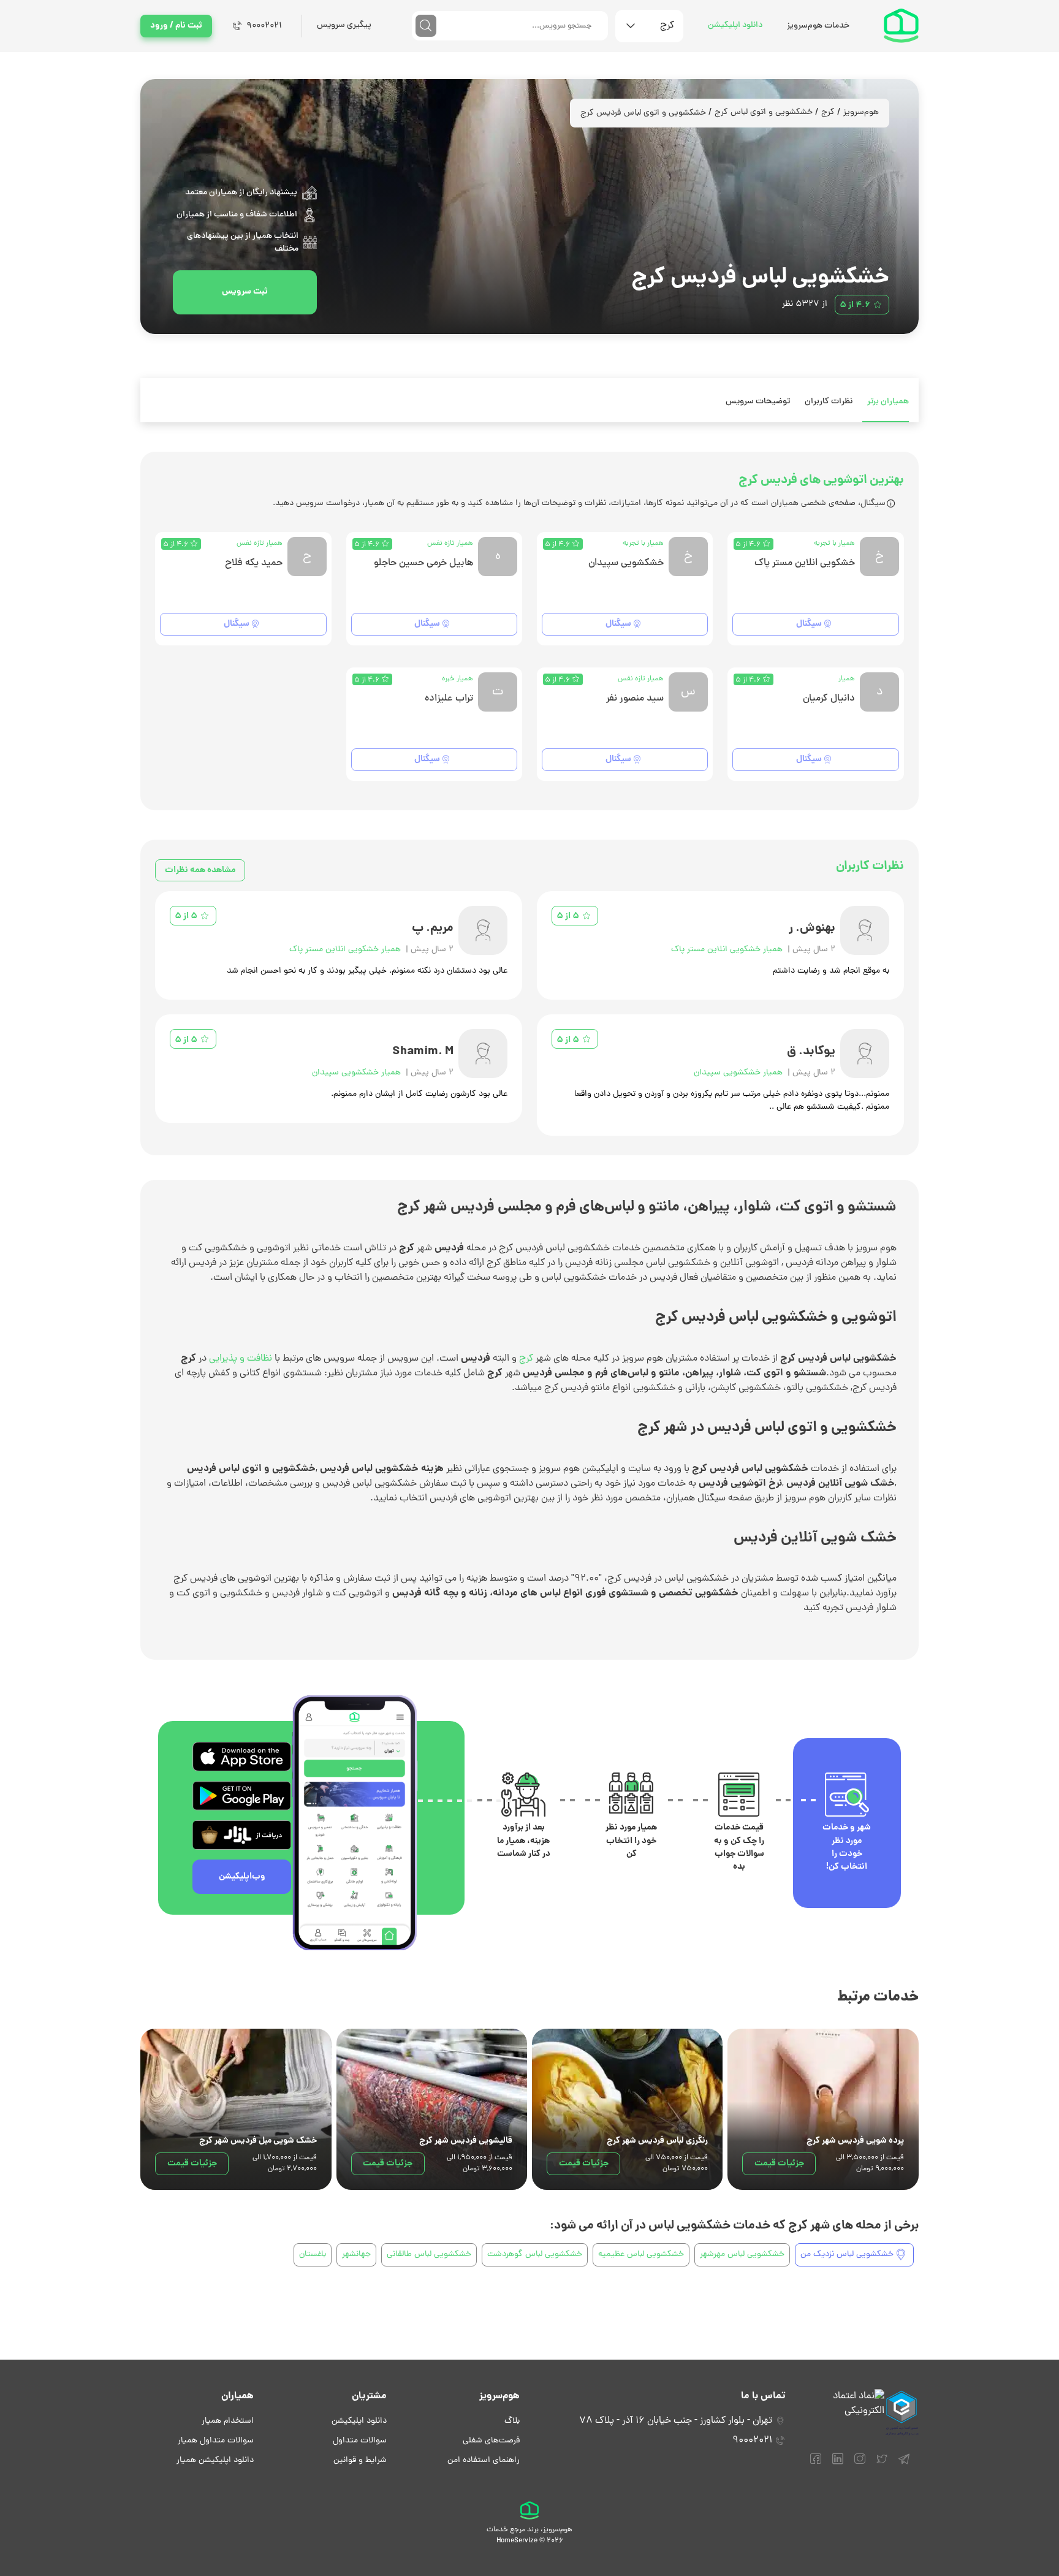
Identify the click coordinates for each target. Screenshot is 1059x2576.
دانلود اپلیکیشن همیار (215, 2460)
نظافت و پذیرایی (241, 1359)
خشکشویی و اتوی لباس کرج (764, 112)
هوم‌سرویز (861, 112)
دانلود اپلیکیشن (735, 25)
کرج (828, 112)
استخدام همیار (228, 2421)
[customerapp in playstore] (242, 1796)
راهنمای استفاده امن (484, 2460)
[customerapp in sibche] (242, 1757)
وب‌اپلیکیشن (242, 1877)
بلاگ (512, 2421)
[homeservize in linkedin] (838, 2464)
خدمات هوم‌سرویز (818, 26)
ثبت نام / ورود (176, 26)
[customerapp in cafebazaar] (242, 1835)
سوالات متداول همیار (216, 2441)
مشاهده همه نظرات (200, 870)
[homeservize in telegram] (904, 2464)
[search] (426, 26)
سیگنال (809, 624)
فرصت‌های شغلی (491, 2441)
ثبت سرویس (245, 292)
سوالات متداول (360, 2441)
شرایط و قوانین (360, 2460)
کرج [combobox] (667, 26)
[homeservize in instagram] (860, 2464)
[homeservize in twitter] (882, 2464)
